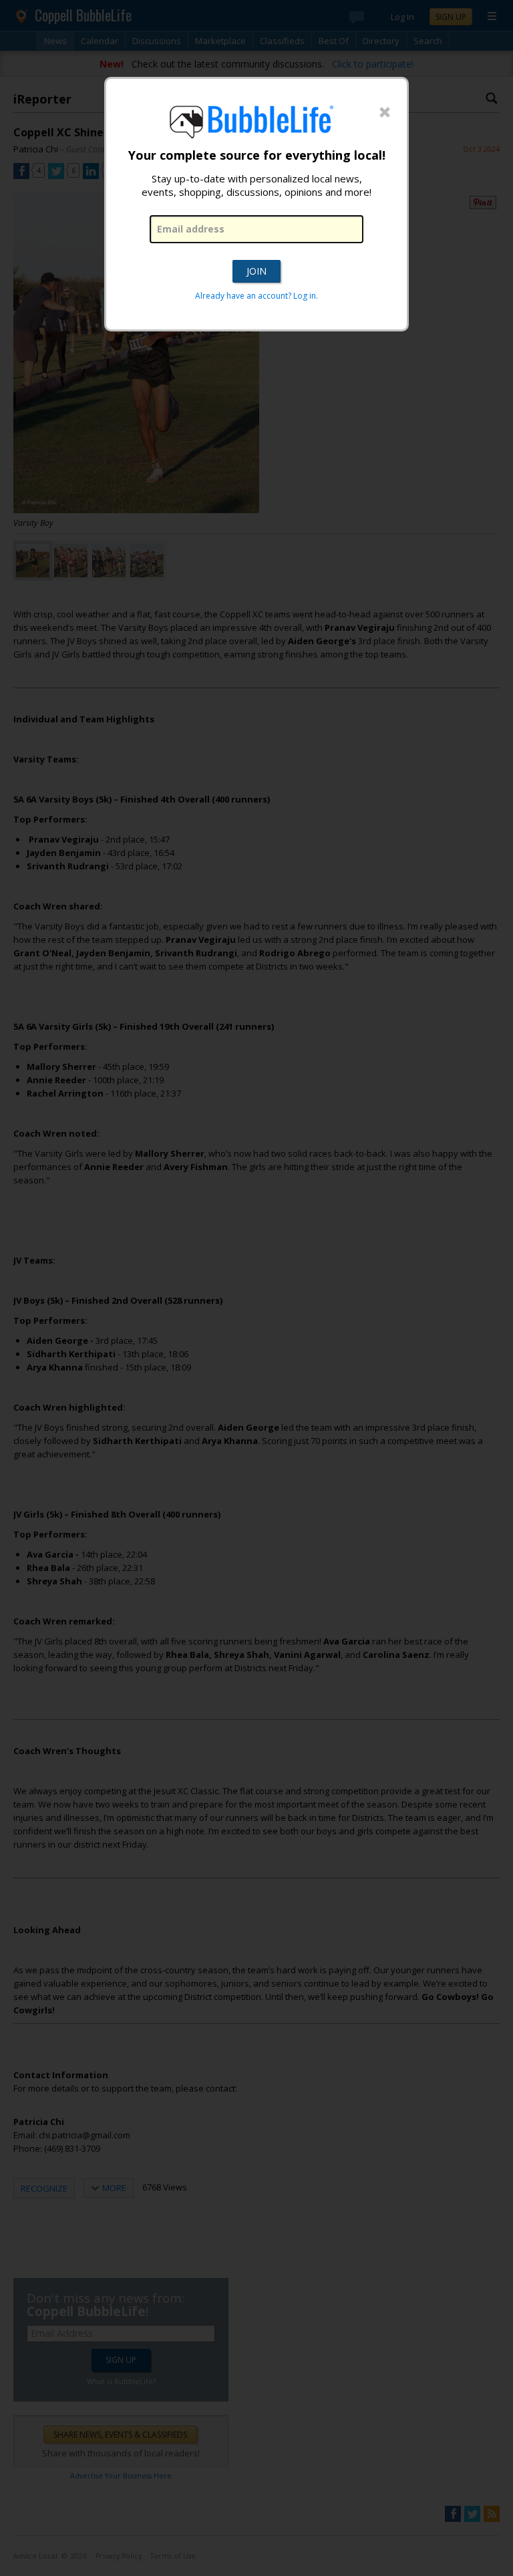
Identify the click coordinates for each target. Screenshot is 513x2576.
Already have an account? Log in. (256, 296)
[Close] (385, 113)
